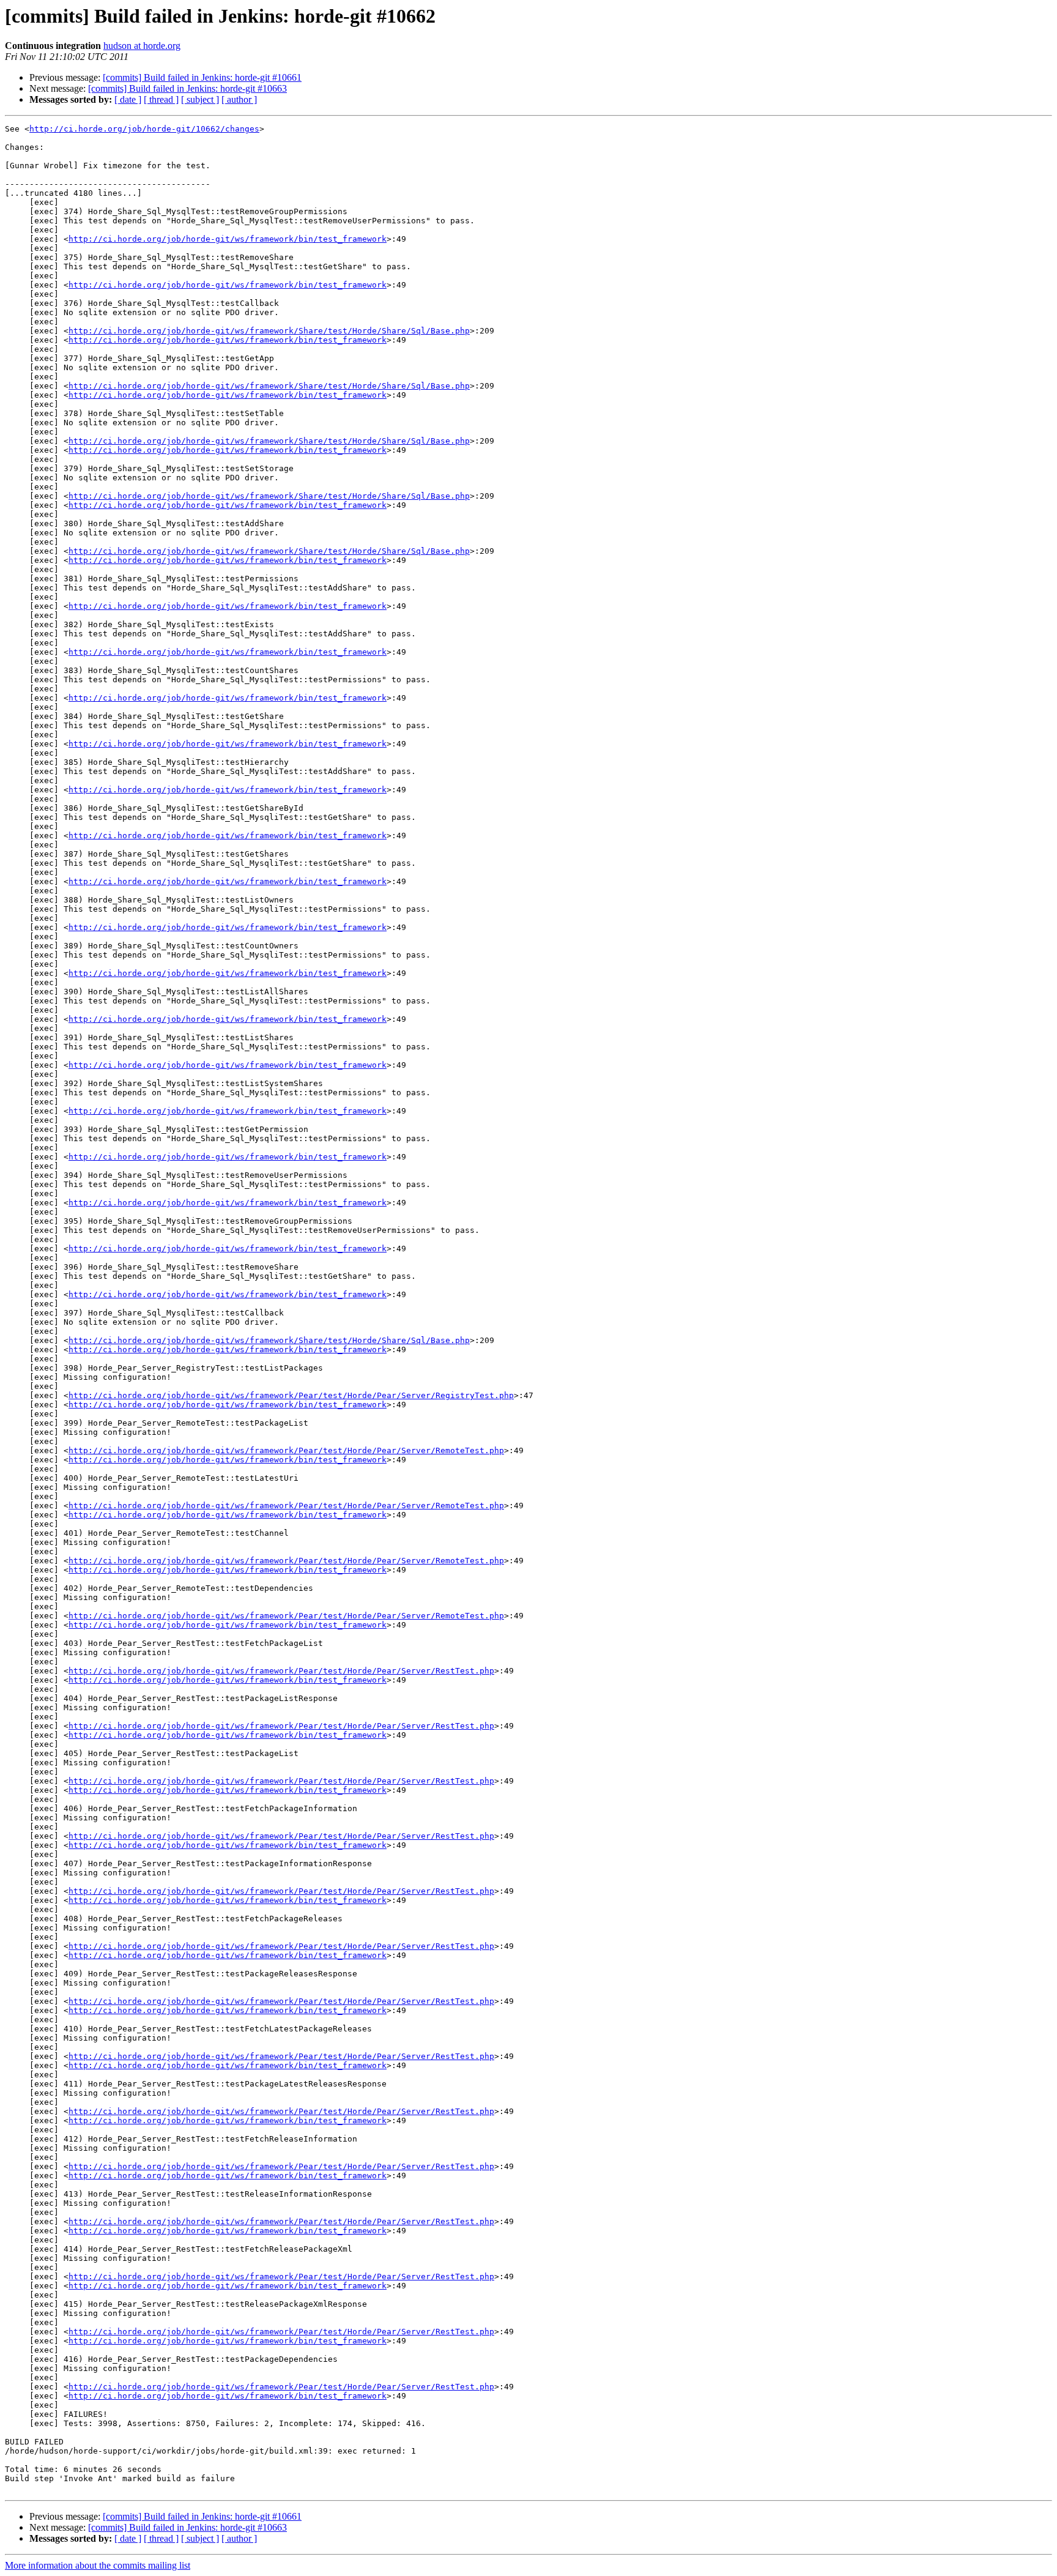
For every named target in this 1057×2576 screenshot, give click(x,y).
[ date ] (128, 99)
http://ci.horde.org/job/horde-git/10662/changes (144, 129)
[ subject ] (200, 99)
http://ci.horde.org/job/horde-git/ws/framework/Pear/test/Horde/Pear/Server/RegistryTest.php (291, 1395)
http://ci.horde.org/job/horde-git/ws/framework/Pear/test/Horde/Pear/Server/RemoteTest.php (286, 1450)
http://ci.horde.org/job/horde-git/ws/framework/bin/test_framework (228, 239)
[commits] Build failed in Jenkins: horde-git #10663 (187, 88)
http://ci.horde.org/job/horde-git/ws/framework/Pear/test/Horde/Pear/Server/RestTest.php (281, 1671)
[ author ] (239, 99)
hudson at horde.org (142, 46)
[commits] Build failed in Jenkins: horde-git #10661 (202, 77)
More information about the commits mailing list (98, 2565)
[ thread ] (161, 99)
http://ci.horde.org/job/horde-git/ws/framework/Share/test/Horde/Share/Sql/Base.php (269, 331)
